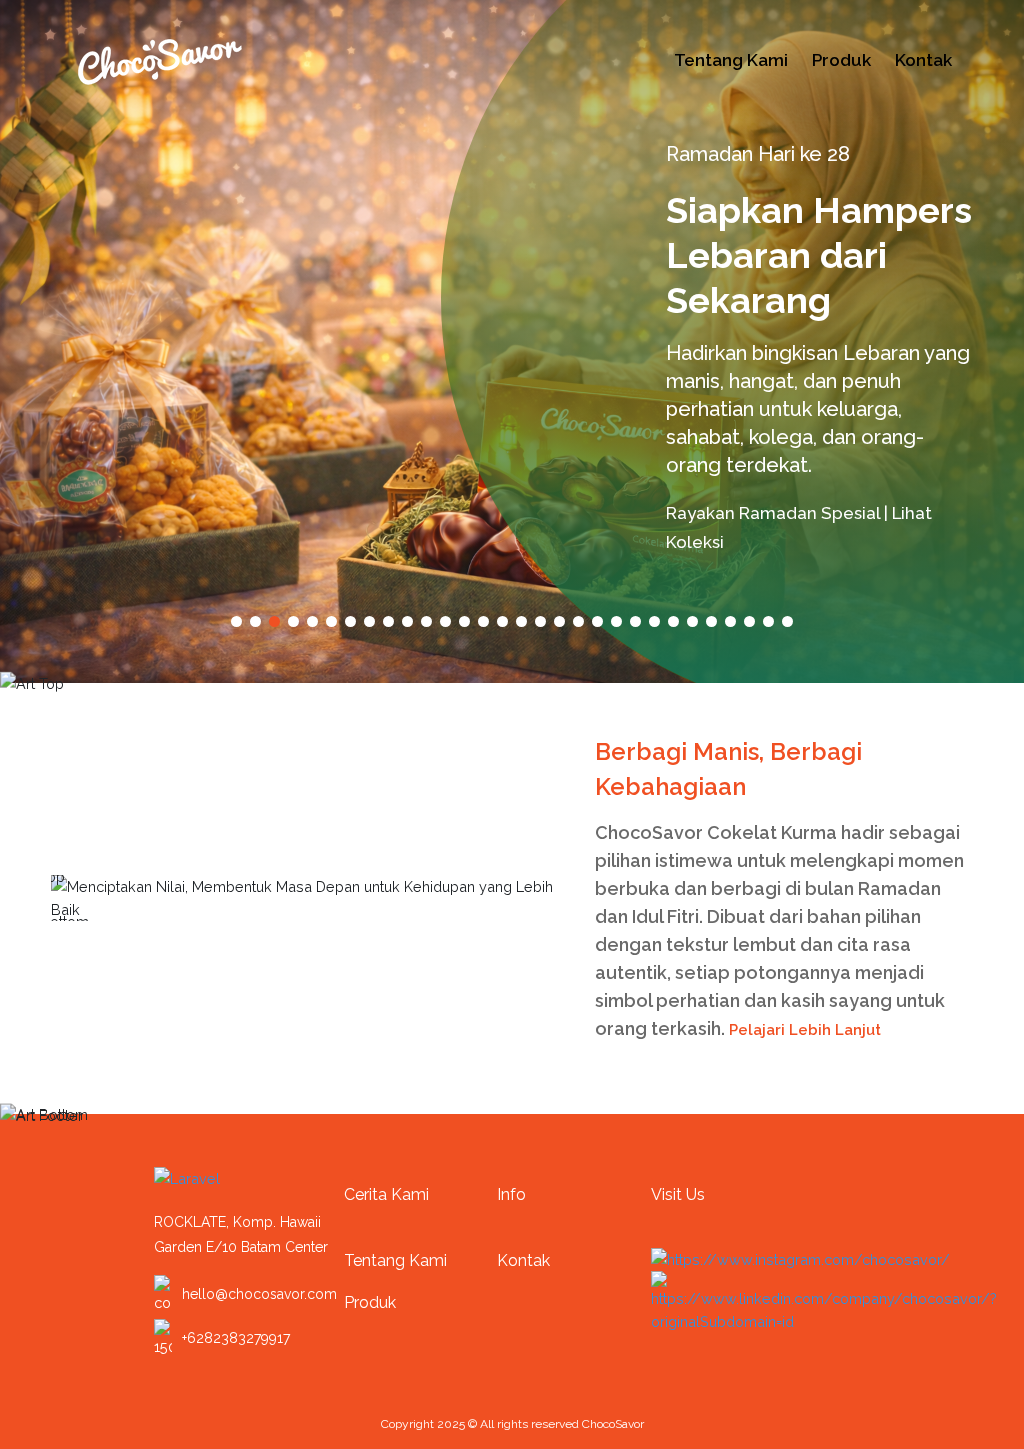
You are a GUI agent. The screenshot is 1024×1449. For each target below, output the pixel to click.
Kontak (923, 60)
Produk (841, 60)
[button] (236, 621)
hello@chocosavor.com (259, 1294)
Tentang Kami (731, 60)
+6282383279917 (236, 1338)
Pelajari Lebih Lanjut (807, 1030)
